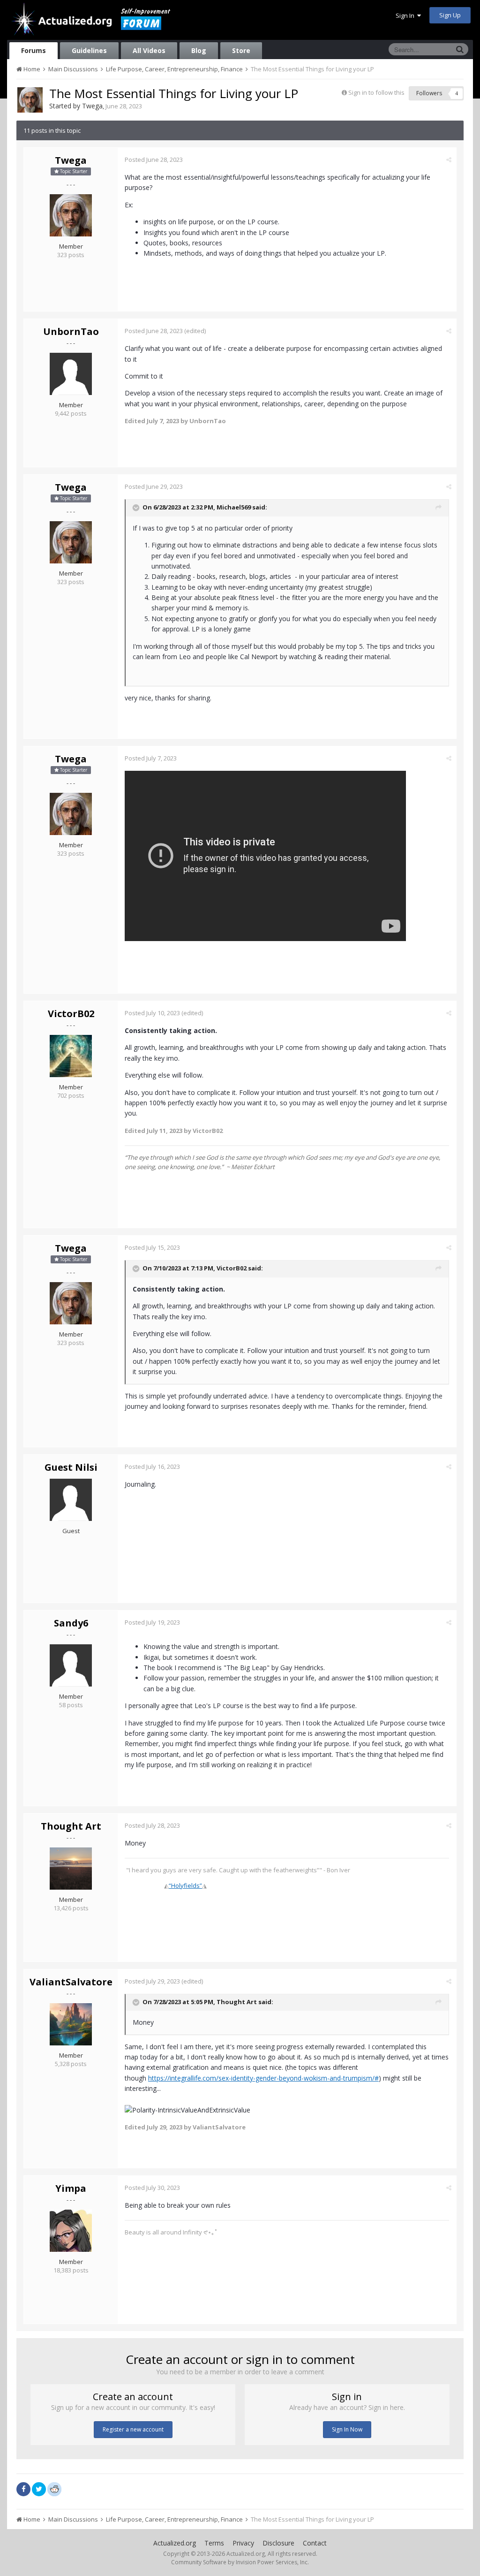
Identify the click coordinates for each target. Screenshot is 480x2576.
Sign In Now (347, 2429)
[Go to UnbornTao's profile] (71, 374)
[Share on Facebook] (23, 2489)
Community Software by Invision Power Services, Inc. (240, 2562)
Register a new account (133, 2429)
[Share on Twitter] (39, 2489)
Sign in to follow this (376, 92)
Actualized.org (175, 2543)
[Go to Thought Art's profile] (71, 1869)
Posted (154, 160)
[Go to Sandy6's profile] (71, 1665)
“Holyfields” (185, 1885)
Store (241, 50)
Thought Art (71, 1826)
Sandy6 (71, 1623)
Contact (315, 2543)
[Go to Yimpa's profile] (71, 2231)
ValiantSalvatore (71, 1982)
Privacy (243, 2543)
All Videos (149, 50)
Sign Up (450, 15)
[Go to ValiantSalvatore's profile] (71, 2024)
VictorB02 (71, 1014)
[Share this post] (449, 160)
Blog (199, 50)
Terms (214, 2543)
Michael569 (234, 507)
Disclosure (278, 2543)
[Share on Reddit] (54, 2488)
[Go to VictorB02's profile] (71, 1056)
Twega (92, 106)
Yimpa (71, 2188)
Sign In (406, 15)
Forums (34, 50)
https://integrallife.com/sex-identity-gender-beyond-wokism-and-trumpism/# (263, 2078)
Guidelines (89, 50)
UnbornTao (71, 331)
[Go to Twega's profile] (30, 100)
